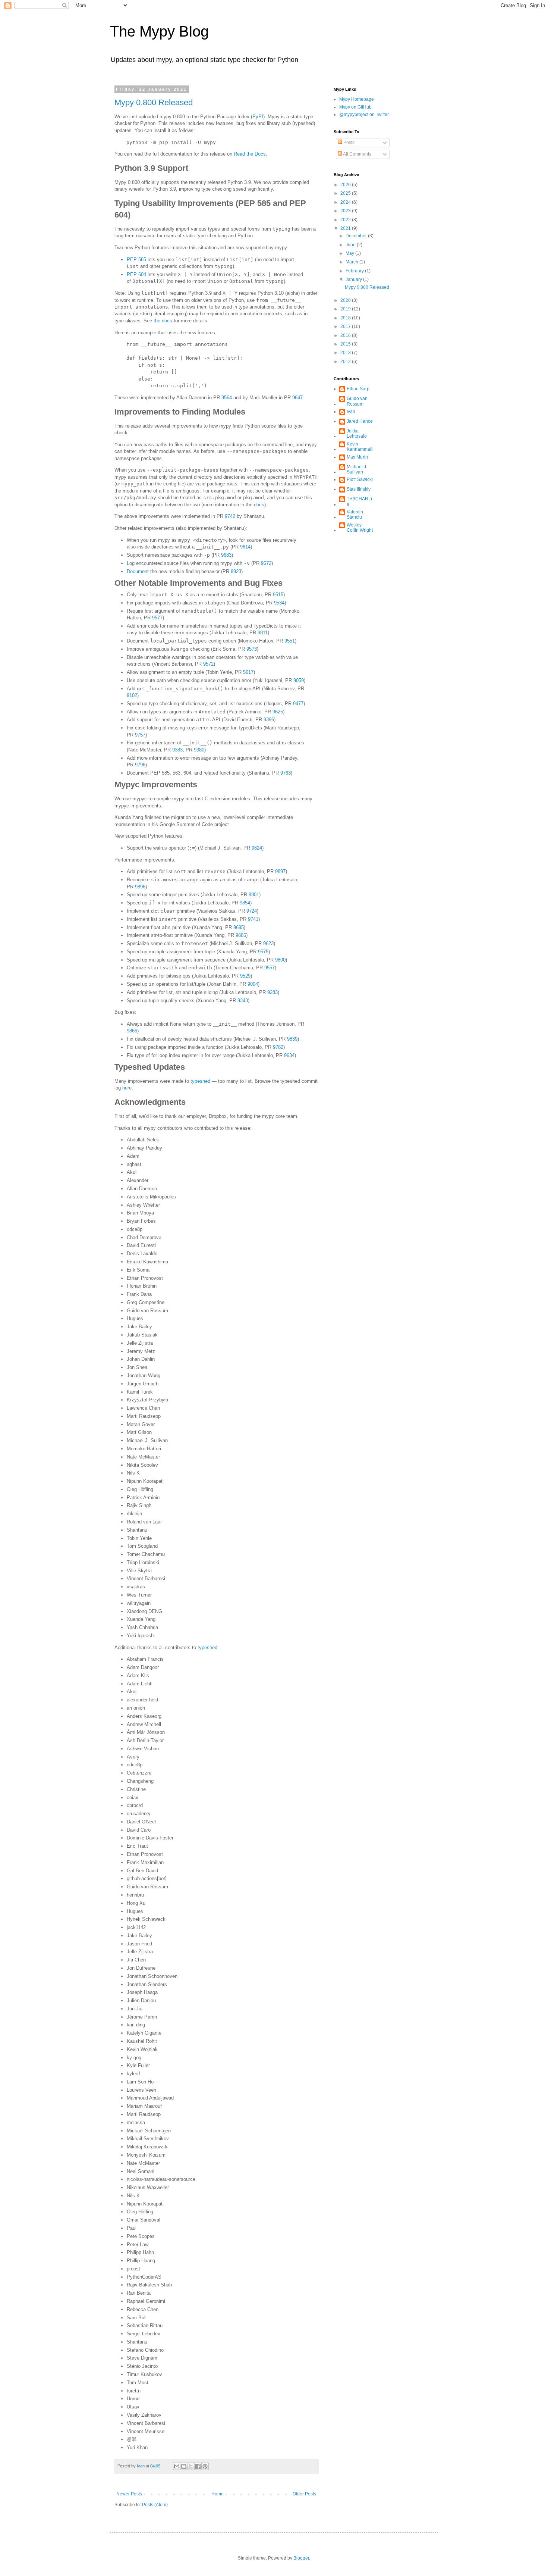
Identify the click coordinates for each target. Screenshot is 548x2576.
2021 (346, 228)
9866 (132, 1031)
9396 (269, 720)
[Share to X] (191, 2466)
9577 (157, 618)
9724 (252, 911)
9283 (273, 992)
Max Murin (357, 457)
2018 (346, 318)
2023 (346, 211)
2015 (346, 344)
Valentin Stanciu (355, 515)
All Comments (357, 154)
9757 (140, 735)
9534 (279, 603)
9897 (280, 871)
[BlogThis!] (184, 2466)
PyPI (258, 117)
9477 (298, 704)
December (357, 236)
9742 (230, 516)
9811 (263, 633)
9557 (270, 968)
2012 (346, 362)
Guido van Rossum (357, 401)
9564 (227, 398)
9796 (140, 765)
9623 (268, 943)
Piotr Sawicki (360, 479)
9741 (253, 919)
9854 (245, 903)
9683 (226, 555)
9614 (245, 547)
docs (259, 505)
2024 (346, 202)
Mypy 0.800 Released (154, 102)
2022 (346, 220)
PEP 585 (136, 260)
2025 (346, 193)
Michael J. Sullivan (357, 469)
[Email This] (177, 2466)
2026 (346, 185)
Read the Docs (250, 154)
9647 (297, 398)
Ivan (351, 412)
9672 (266, 563)
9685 (241, 935)
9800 (280, 960)
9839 (292, 1039)
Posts (348, 143)
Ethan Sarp (358, 389)
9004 (253, 984)
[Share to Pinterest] (205, 2466)
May (350, 253)
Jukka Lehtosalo (357, 434)
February (355, 271)
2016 (346, 335)
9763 (286, 773)
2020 (346, 300)
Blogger (301, 2558)
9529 (245, 976)
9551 (290, 641)
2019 (346, 309)
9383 (177, 750)
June (351, 245)
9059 (299, 680)
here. (128, 1088)
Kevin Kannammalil (360, 447)
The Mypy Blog (159, 31)
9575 (263, 952)
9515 (278, 595)
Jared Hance (360, 421)
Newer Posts (129, 2494)
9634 (289, 1055)
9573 (252, 649)
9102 (132, 695)
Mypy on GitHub (355, 107)
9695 (239, 927)
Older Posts (304, 2494)
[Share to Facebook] (198, 2466)
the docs (163, 321)
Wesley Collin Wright (360, 528)
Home (218, 2494)
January (354, 279)
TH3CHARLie (359, 501)
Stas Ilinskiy (359, 489)
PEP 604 (136, 274)
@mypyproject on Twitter (364, 115)
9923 (236, 571)
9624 (257, 848)
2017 (346, 326)
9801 (254, 895)
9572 (208, 664)
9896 (140, 887)
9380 (199, 750)
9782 (278, 1047)
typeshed (200, 1081)
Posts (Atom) (155, 2505)
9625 (278, 712)
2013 (346, 353)
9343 (243, 1001)
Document (138, 571)
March (352, 262)
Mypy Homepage (357, 99)
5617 (248, 672)
